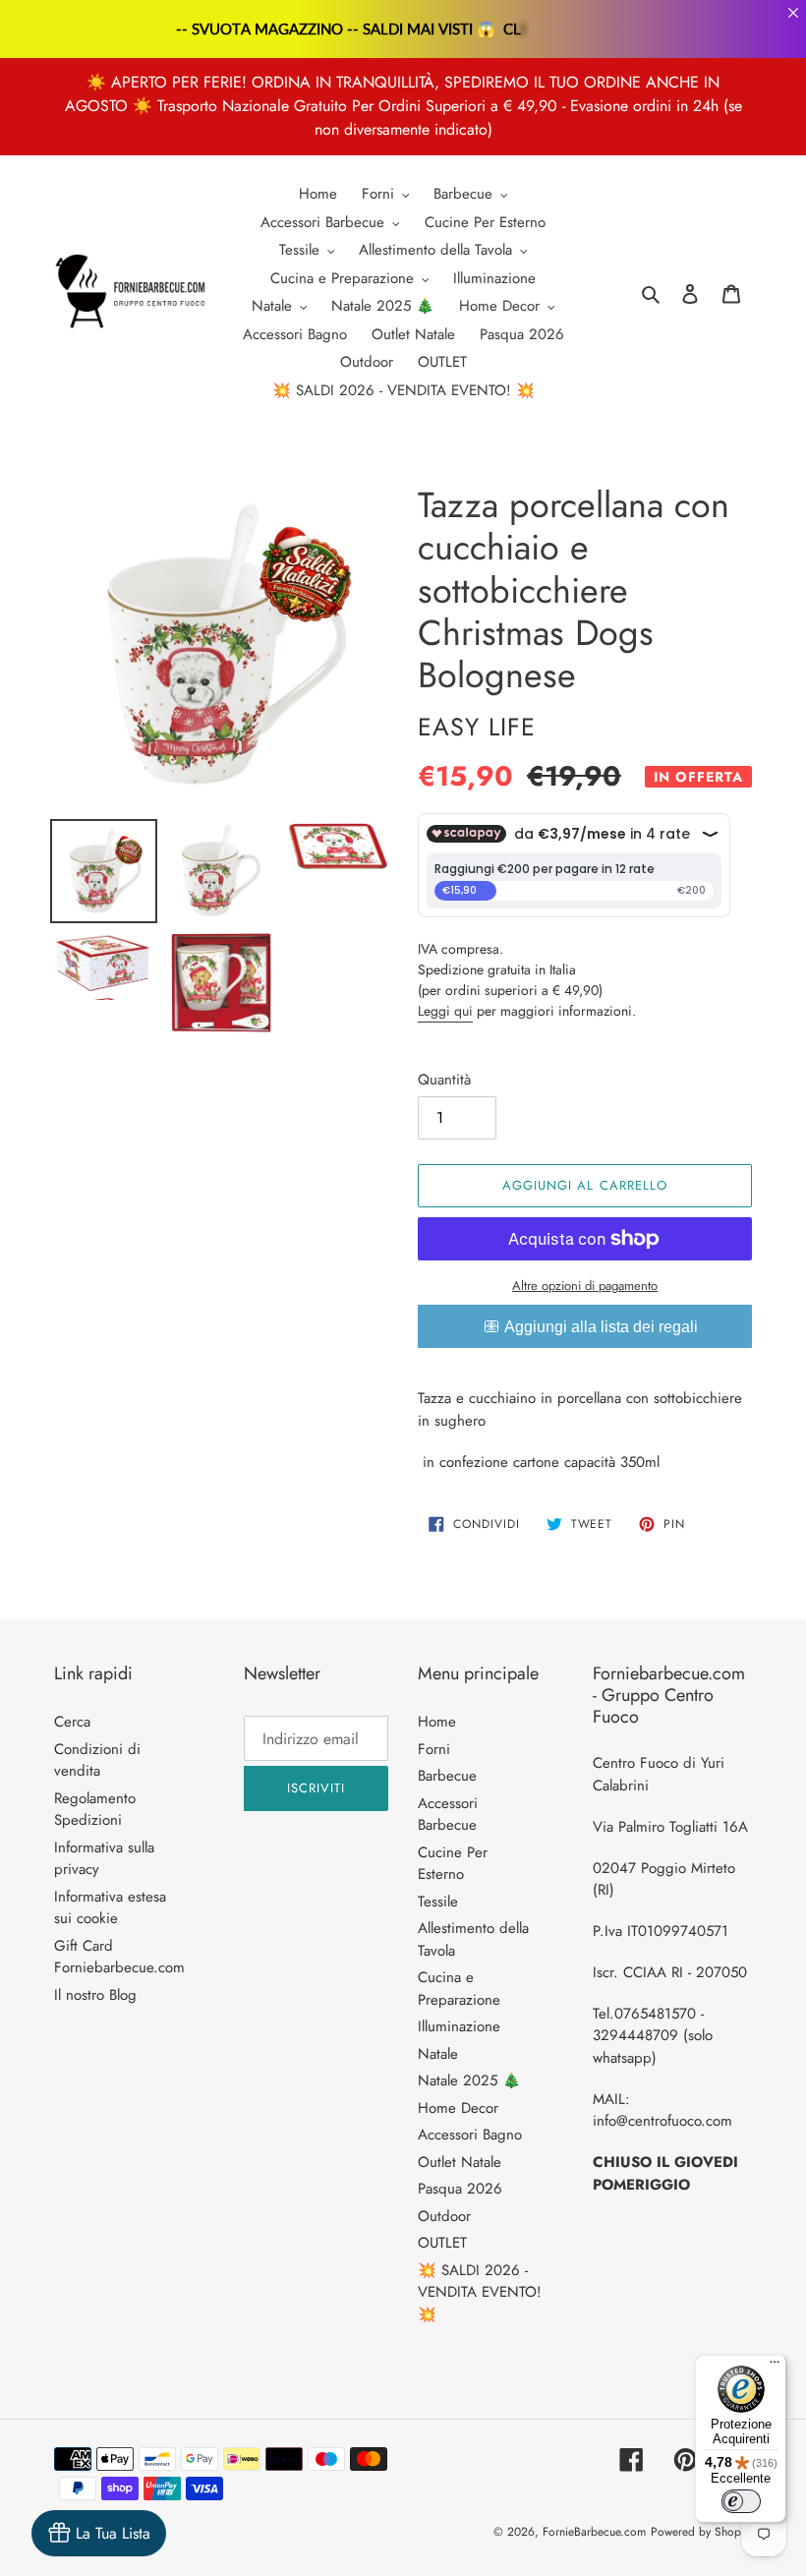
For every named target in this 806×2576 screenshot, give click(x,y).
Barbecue (447, 1776)
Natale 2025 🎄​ (469, 2080)
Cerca (72, 1722)
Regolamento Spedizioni (95, 1810)
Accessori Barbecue (448, 1815)
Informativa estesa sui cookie (110, 1908)
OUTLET (442, 2243)
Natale (438, 2054)
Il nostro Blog (95, 1995)
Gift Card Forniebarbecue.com (119, 1957)
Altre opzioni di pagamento (585, 1286)
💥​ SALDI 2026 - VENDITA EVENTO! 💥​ (480, 2292)
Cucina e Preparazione (459, 1989)
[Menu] (775, 2367)
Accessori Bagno (470, 2135)
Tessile (438, 1902)
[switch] (741, 2501)
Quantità (444, 1080)
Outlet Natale (460, 2162)
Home (437, 1722)
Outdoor (444, 2216)
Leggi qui (445, 1011)
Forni (434, 1749)
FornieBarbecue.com (594, 2532)
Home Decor (458, 2108)
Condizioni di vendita (97, 1760)
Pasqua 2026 (460, 2189)
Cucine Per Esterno (453, 1864)
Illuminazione (459, 2026)
